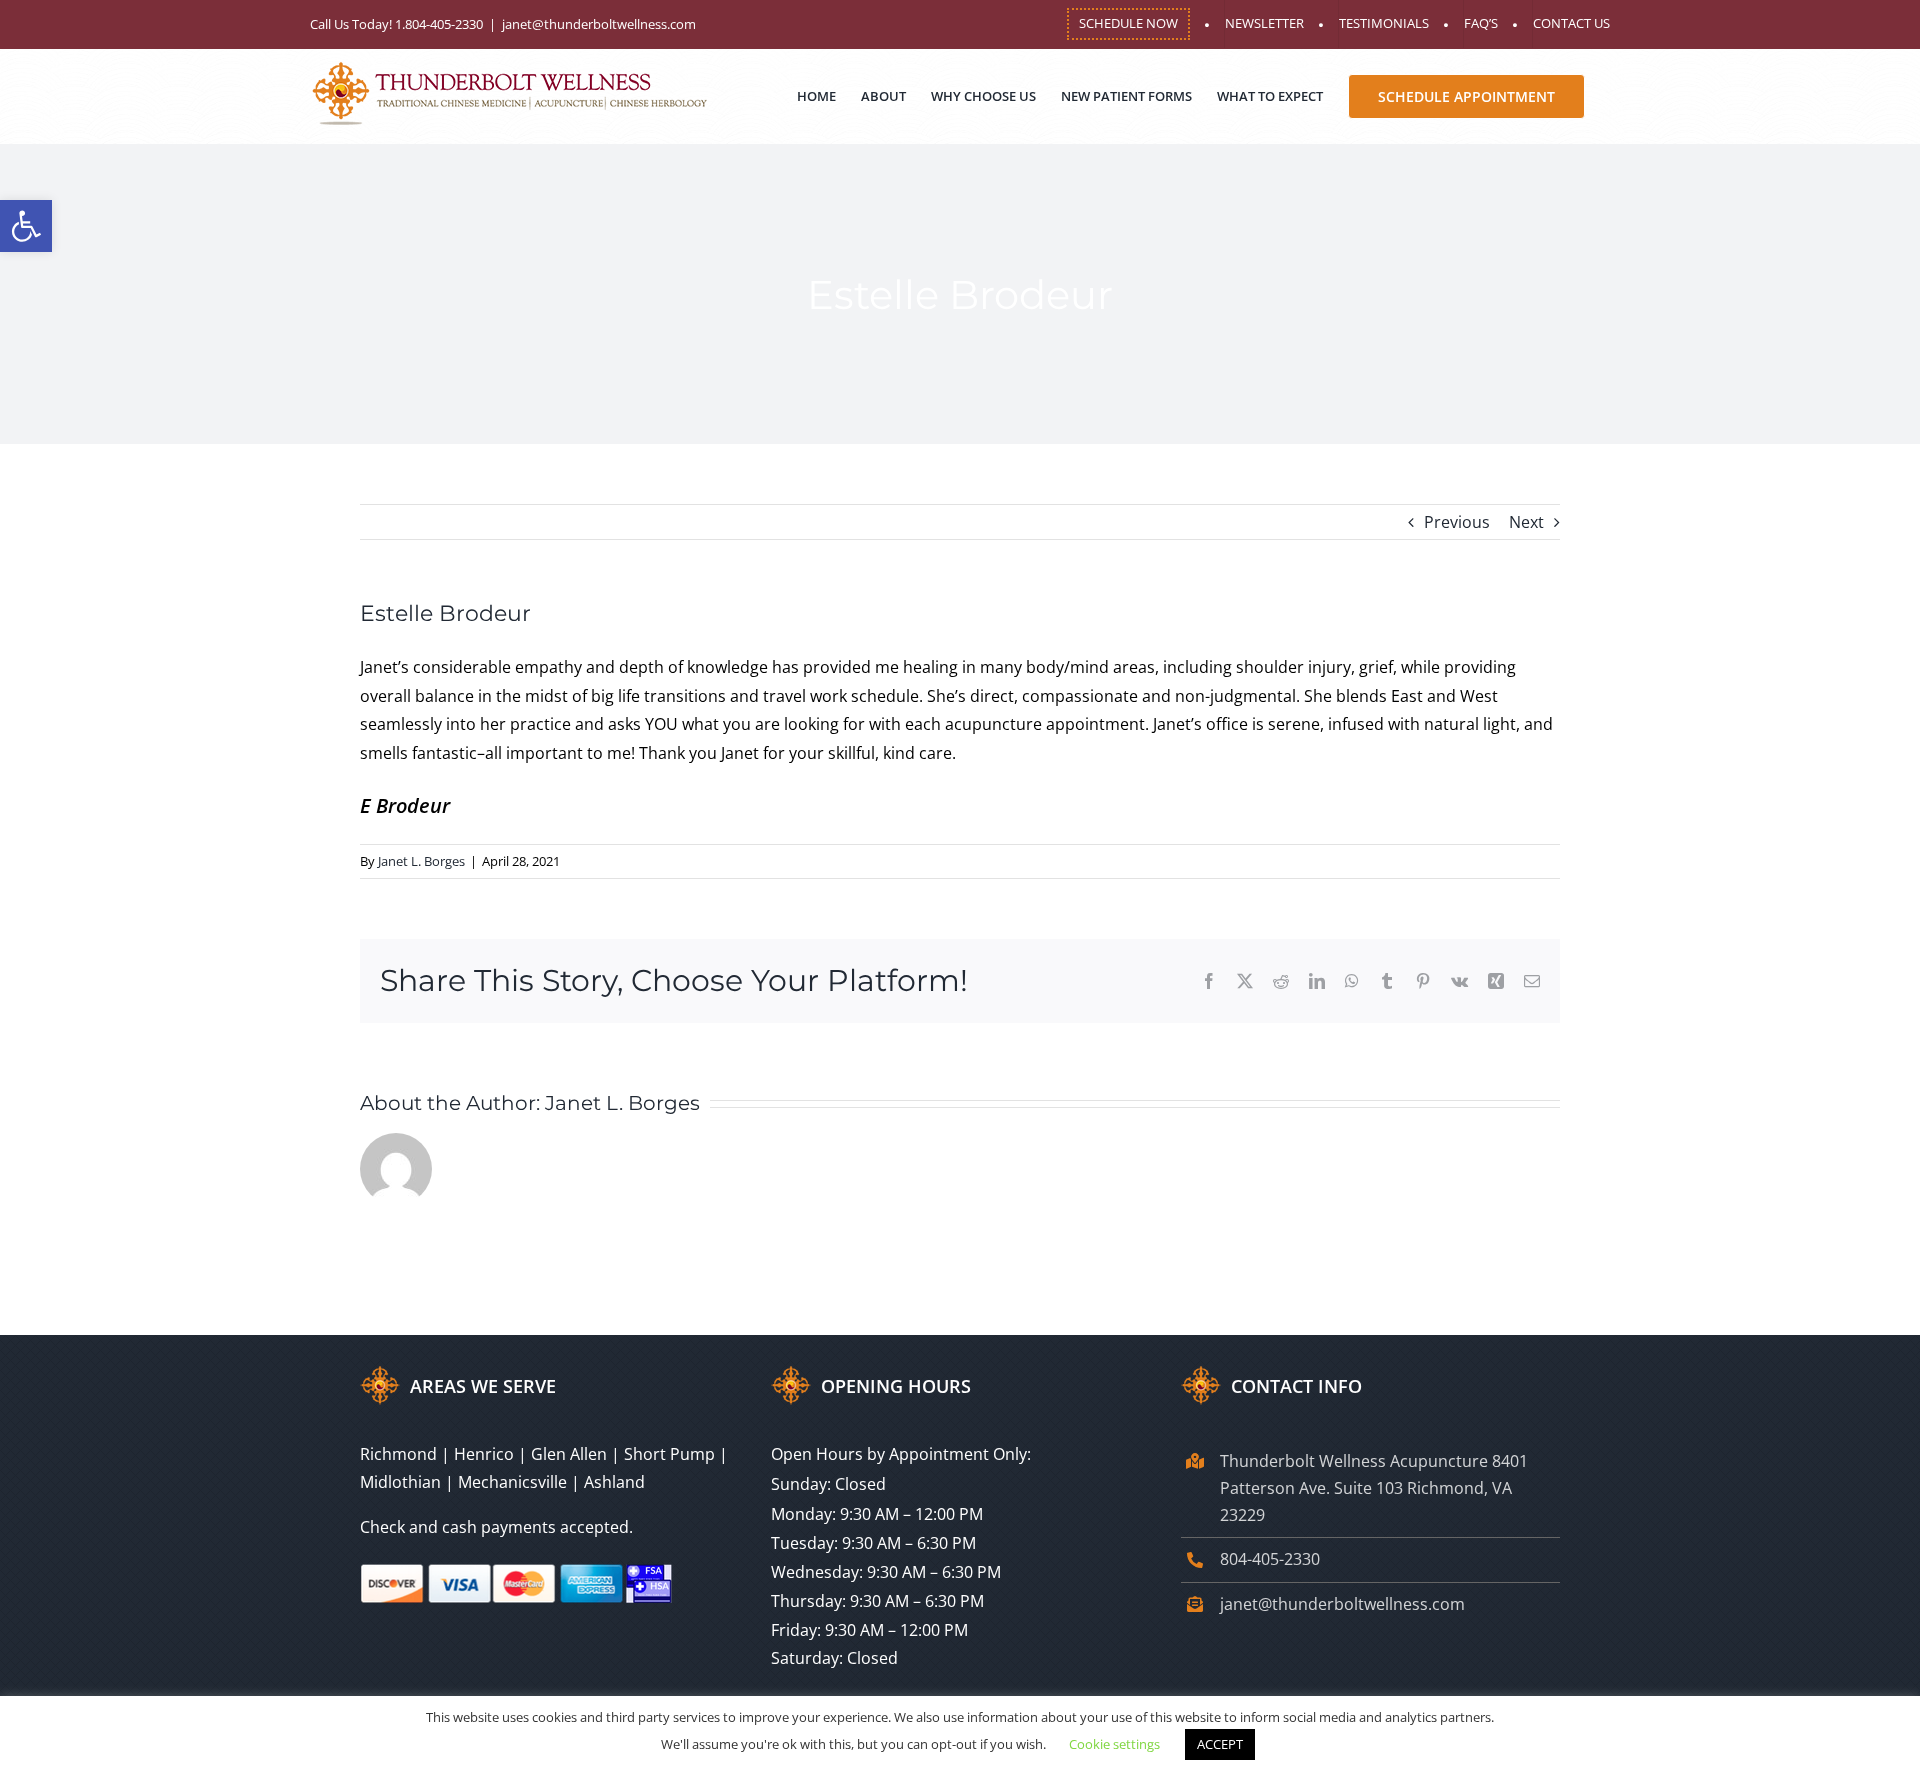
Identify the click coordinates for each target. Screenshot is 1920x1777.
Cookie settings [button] (1114, 1744)
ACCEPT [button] (1220, 1744)
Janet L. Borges (421, 861)
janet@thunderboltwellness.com (599, 24)
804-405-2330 (1270, 1559)
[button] (26, 226)
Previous (1457, 522)
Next (1526, 522)
